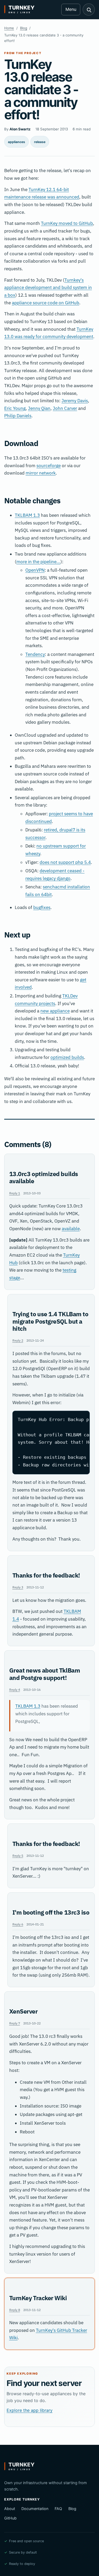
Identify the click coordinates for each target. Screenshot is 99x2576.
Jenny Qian (39, 408)
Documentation (35, 2509)
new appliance (55, 1011)
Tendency (35, 654)
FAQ (58, 2509)
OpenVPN (35, 570)
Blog (24, 28)
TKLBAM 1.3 (27, 515)
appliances (16, 142)
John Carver (65, 408)
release (40, 142)
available (71, 1229)
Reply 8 (15, 2310)
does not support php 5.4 (65, 862)
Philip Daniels (18, 416)
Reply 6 (18, 1924)
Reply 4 (15, 1689)
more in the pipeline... (38, 562)
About (10, 2509)
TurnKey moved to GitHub (67, 223)
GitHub (10, 2518)
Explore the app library (30, 2410)
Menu (71, 9)
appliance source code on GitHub (46, 303)
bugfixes (42, 907)
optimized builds (67, 1057)
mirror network (41, 473)
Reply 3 (18, 1587)
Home (9, 28)
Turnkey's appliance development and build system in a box (48, 288)
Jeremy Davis (75, 401)
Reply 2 (18, 1340)
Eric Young (15, 408)
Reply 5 (18, 1855)
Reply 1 (15, 1193)
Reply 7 (15, 2023)
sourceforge (49, 466)
